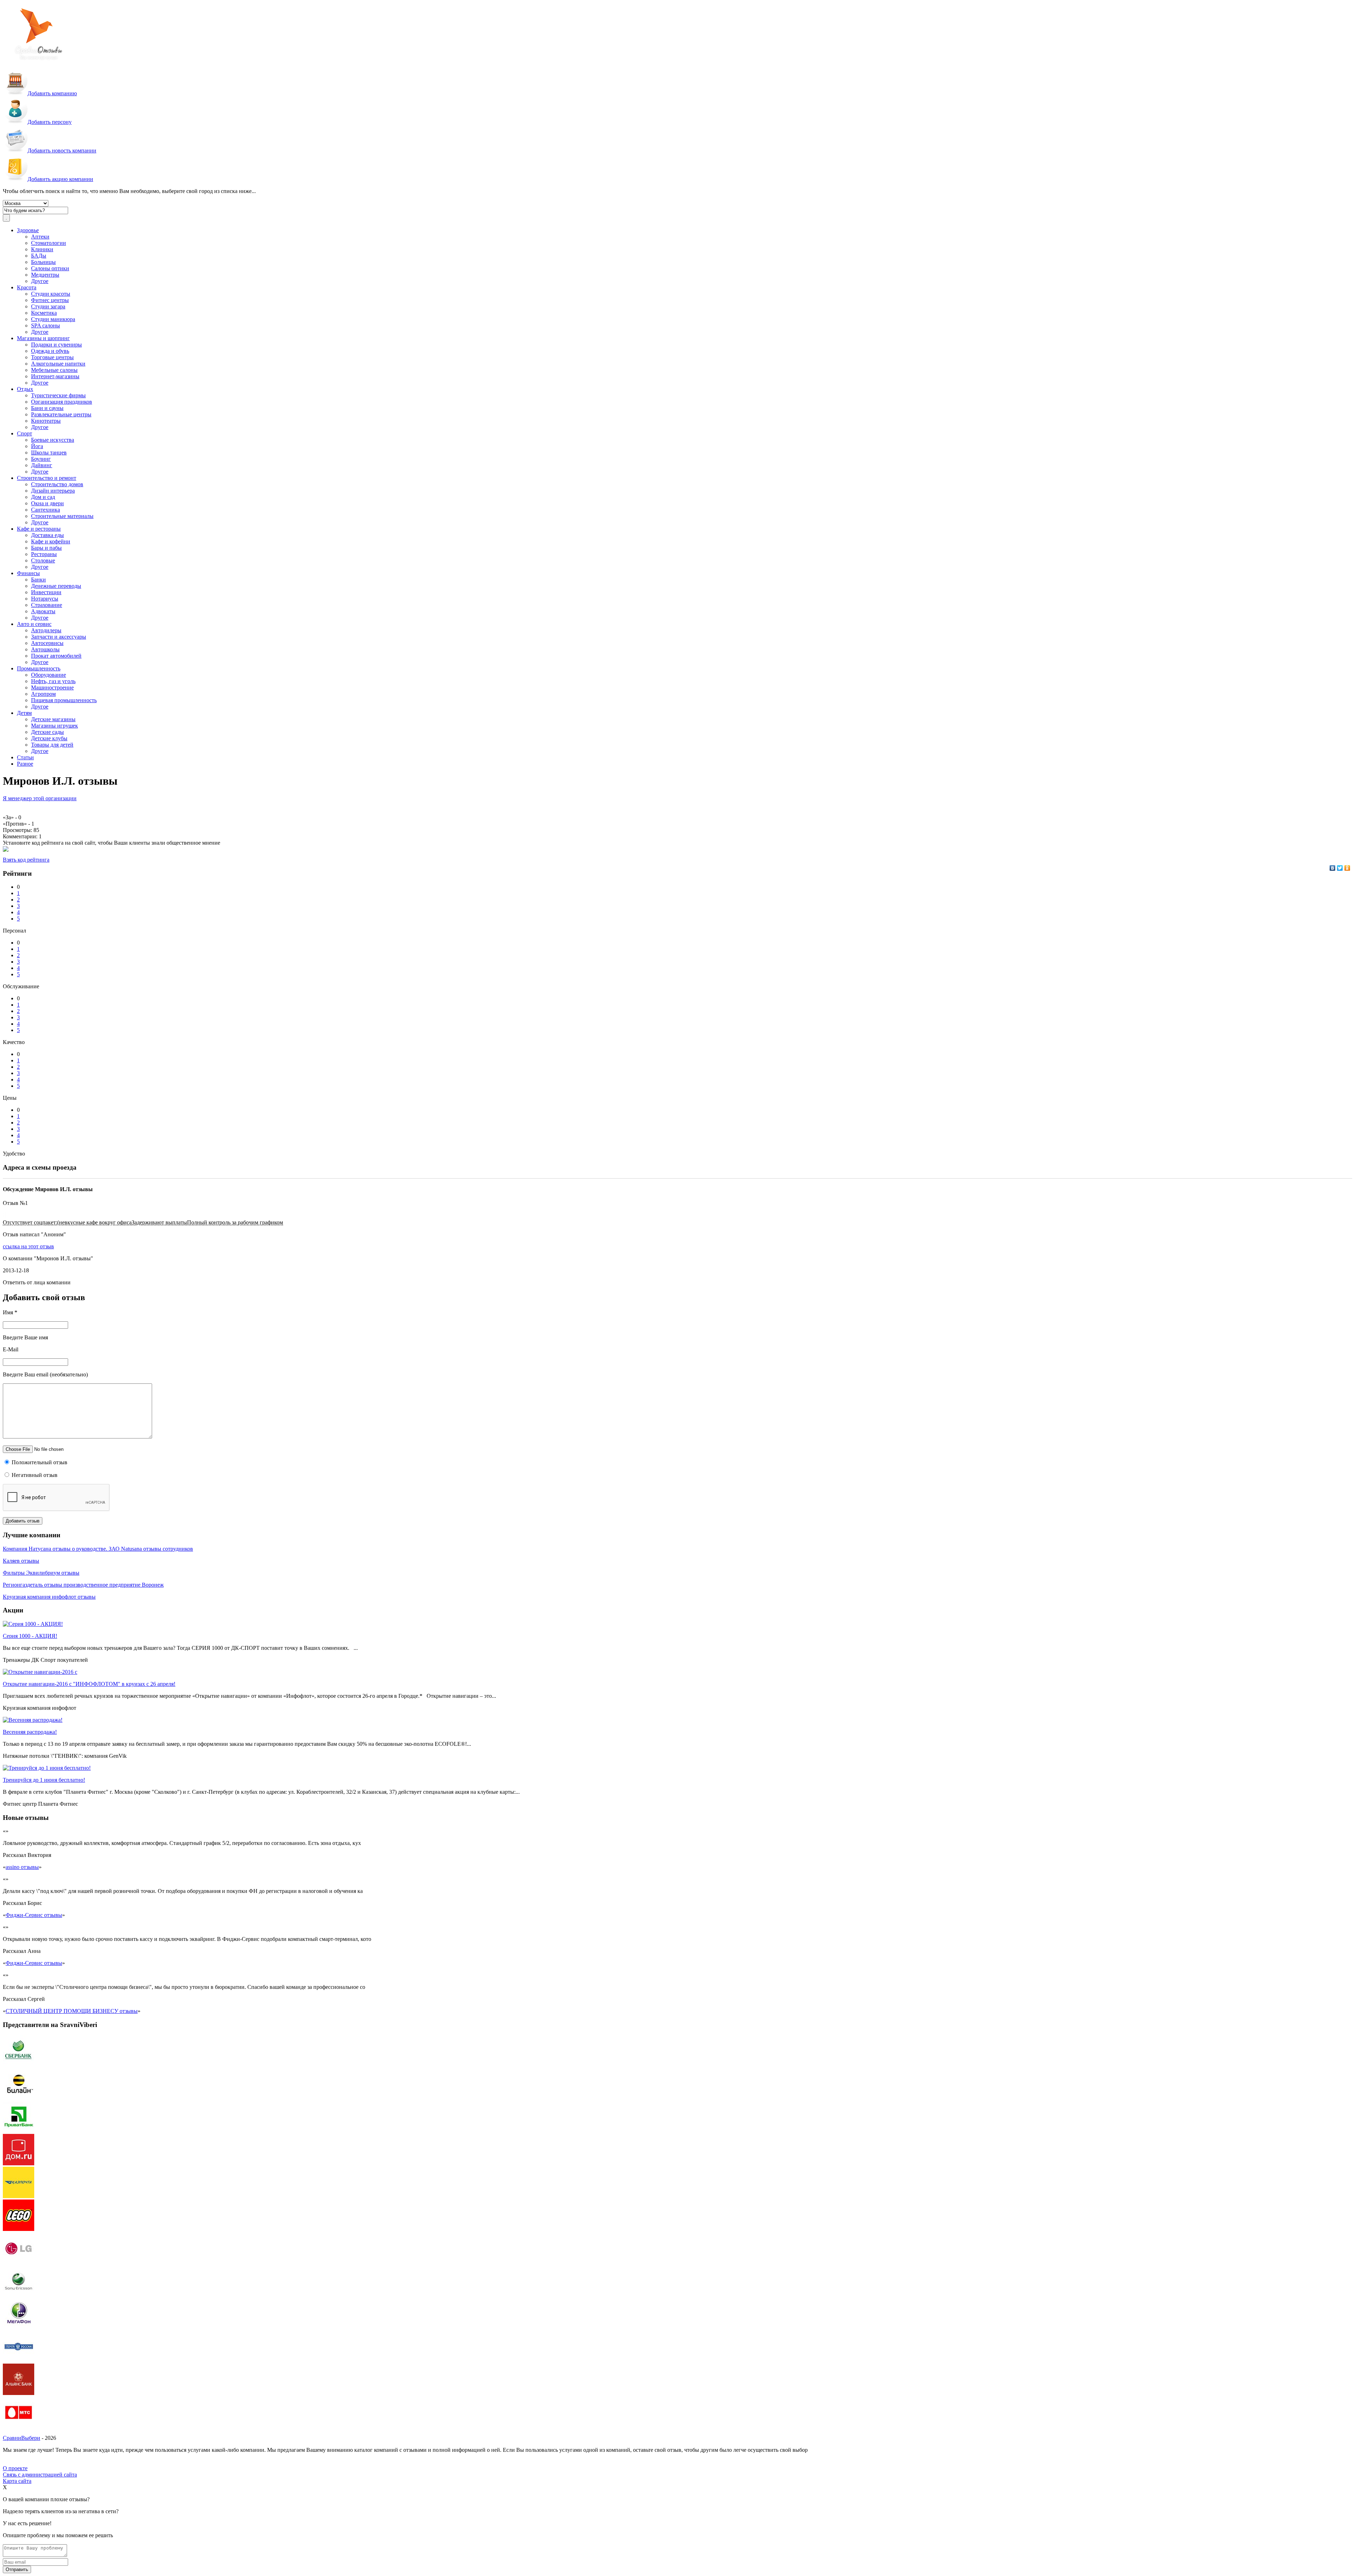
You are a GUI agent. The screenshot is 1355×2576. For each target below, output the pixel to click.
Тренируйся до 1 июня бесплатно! (44, 1780)
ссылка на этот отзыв (28, 1246)
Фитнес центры (50, 300)
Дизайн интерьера (53, 491)
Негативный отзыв (34, 1475)
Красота (27, 287)
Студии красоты (51, 294)
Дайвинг (42, 465)
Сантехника (46, 510)
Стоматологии (49, 243)
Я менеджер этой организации (40, 798)
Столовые (43, 560)
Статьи (25, 757)
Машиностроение (52, 687)
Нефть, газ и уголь (53, 681)
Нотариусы (45, 599)
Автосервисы (47, 643)
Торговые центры (52, 357)
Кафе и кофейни (51, 541)
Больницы (43, 262)
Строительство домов (57, 484)
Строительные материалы (62, 516)
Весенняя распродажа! (30, 1732)
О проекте (15, 2468)
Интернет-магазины (55, 376)
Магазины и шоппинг (43, 338)
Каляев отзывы (21, 1561)
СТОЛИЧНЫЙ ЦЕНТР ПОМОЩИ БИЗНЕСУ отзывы (72, 2011)
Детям (24, 713)
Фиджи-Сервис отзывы (34, 1915)
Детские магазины (53, 719)
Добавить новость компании (62, 150)
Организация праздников (62, 402)
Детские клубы (49, 738)
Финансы (28, 573)
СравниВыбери (22, 2438)
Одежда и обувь (50, 351)
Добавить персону (50, 122)
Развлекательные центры (61, 414)
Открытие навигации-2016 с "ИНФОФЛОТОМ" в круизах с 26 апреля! (89, 1684)
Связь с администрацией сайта (40, 2475)
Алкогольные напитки (58, 364)
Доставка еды (47, 535)
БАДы (39, 256)
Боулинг (41, 459)
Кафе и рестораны (39, 529)
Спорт (25, 433)
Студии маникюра (53, 319)
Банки (38, 580)
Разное (25, 764)
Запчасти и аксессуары (59, 637)
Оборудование (49, 675)
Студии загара (48, 306)
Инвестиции (46, 592)
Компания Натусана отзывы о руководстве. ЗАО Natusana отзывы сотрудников (98, 1549)
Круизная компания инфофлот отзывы (49, 1597)
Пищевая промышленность (64, 700)
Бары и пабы (46, 548)
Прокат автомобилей (56, 656)
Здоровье (28, 230)
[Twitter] (1340, 868)
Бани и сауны (47, 408)
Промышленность (39, 668)
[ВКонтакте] (1333, 868)
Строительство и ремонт (47, 478)
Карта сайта (17, 2481)
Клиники (42, 249)
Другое (40, 281)
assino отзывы (22, 1867)
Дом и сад (43, 497)
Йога (37, 446)
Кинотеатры (46, 421)
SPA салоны (46, 325)
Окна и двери (47, 503)
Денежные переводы (56, 586)
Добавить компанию (52, 93)
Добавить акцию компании (60, 179)
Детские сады (47, 732)
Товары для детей (52, 745)
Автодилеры (46, 630)
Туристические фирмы (58, 395)
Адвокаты (43, 611)
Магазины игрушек (55, 726)
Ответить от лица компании (37, 1282)
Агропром (43, 694)
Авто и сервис (34, 624)
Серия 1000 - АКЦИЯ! (30, 1636)
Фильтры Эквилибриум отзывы (41, 1573)
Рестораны (44, 554)
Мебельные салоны (54, 370)
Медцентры (45, 275)
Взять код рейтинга (26, 860)
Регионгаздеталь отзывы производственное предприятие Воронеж (83, 1585)
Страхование (47, 605)
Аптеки (40, 237)
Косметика (44, 313)
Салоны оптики (50, 268)
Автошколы (45, 649)
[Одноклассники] (1347, 868)
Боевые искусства (53, 440)
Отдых (25, 389)
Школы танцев (49, 453)
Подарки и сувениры (56, 345)
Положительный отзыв (39, 1462)
